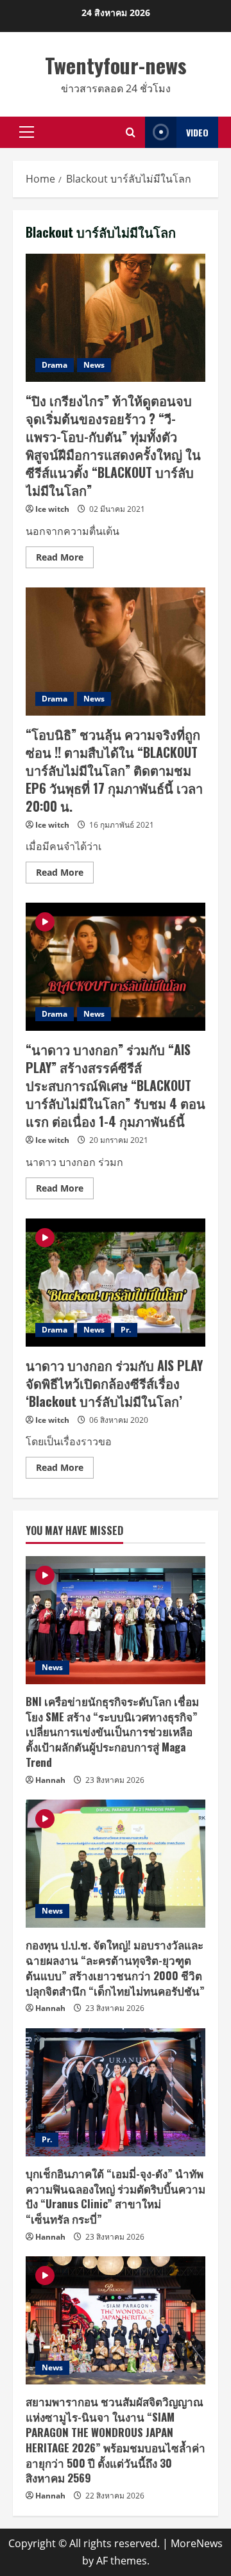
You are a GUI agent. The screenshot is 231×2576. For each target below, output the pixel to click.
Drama (55, 365)
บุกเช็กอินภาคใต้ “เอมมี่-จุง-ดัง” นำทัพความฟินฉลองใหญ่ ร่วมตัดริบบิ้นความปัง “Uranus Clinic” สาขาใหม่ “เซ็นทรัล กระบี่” (116, 2196)
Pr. (126, 1330)
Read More (65, 559)
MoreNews (197, 2543)
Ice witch (52, 509)
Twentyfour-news (116, 65)
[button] (27, 132)
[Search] (131, 132)
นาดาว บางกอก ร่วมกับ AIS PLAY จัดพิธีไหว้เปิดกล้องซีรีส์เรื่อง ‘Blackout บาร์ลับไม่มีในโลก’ (116, 1283)
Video (197, 132)
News (94, 365)
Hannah (50, 1780)
